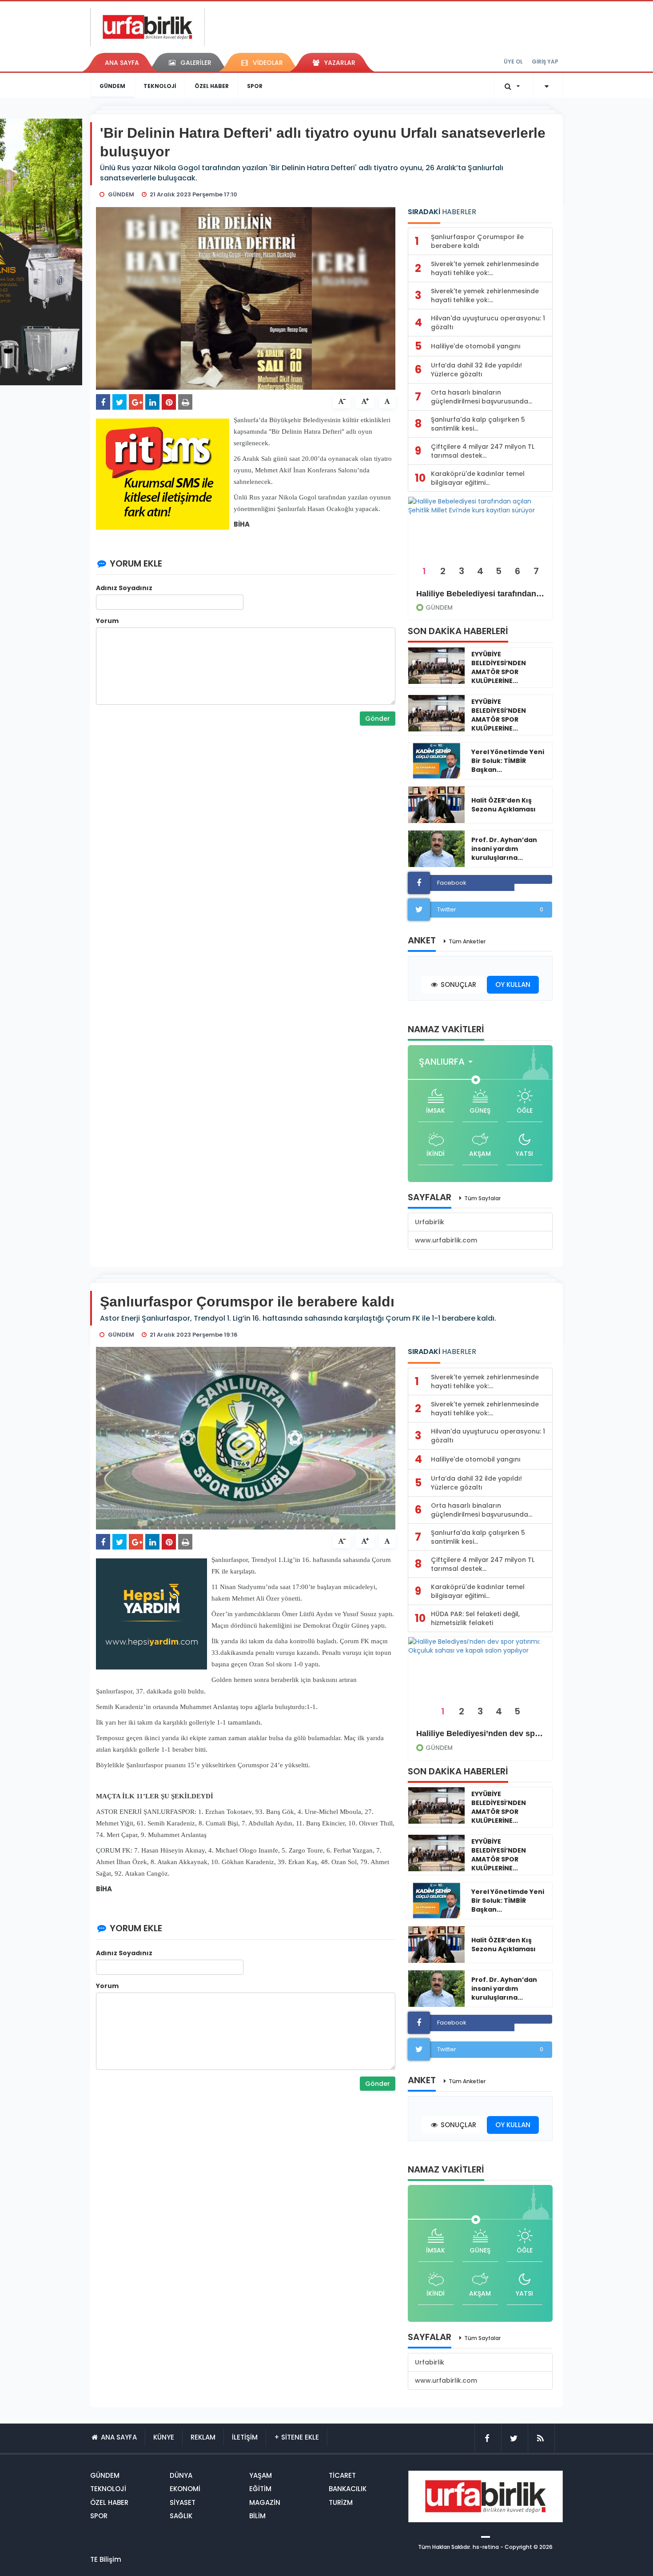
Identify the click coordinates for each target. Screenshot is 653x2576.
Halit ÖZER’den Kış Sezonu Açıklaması (504, 805)
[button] (448, 1062)
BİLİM (257, 2516)
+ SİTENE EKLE (297, 2437)
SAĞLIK (181, 2516)
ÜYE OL (513, 62)
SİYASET (183, 2502)
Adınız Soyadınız (124, 588)
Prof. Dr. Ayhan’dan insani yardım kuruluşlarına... (504, 849)
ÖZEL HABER (212, 86)
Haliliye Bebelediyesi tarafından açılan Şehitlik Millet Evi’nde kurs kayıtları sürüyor (480, 594)
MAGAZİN (265, 2502)
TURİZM (341, 2502)
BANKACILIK (348, 2489)
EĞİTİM (260, 2489)
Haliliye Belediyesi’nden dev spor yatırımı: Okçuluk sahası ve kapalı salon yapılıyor (480, 1733)
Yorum (107, 621)
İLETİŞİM (245, 2437)
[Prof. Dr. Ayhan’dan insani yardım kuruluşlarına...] (436, 849)
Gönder (378, 719)
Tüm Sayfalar (482, 1198)
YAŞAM (261, 2475)
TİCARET (342, 2475)
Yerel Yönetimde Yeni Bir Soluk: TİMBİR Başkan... (508, 761)
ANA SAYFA (122, 63)
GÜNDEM (112, 86)
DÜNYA (181, 2475)
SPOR (255, 86)
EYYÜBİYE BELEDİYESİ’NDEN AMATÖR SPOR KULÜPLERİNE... (499, 667)
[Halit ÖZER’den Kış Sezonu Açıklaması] (436, 805)
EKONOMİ (185, 2489)
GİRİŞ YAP (545, 62)
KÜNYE (164, 2437)
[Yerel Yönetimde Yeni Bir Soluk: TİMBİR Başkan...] (436, 761)
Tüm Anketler (467, 941)
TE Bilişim (106, 2559)
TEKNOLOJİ (160, 86)
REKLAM (203, 2437)
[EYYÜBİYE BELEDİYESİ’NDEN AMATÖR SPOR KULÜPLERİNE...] (436, 666)
